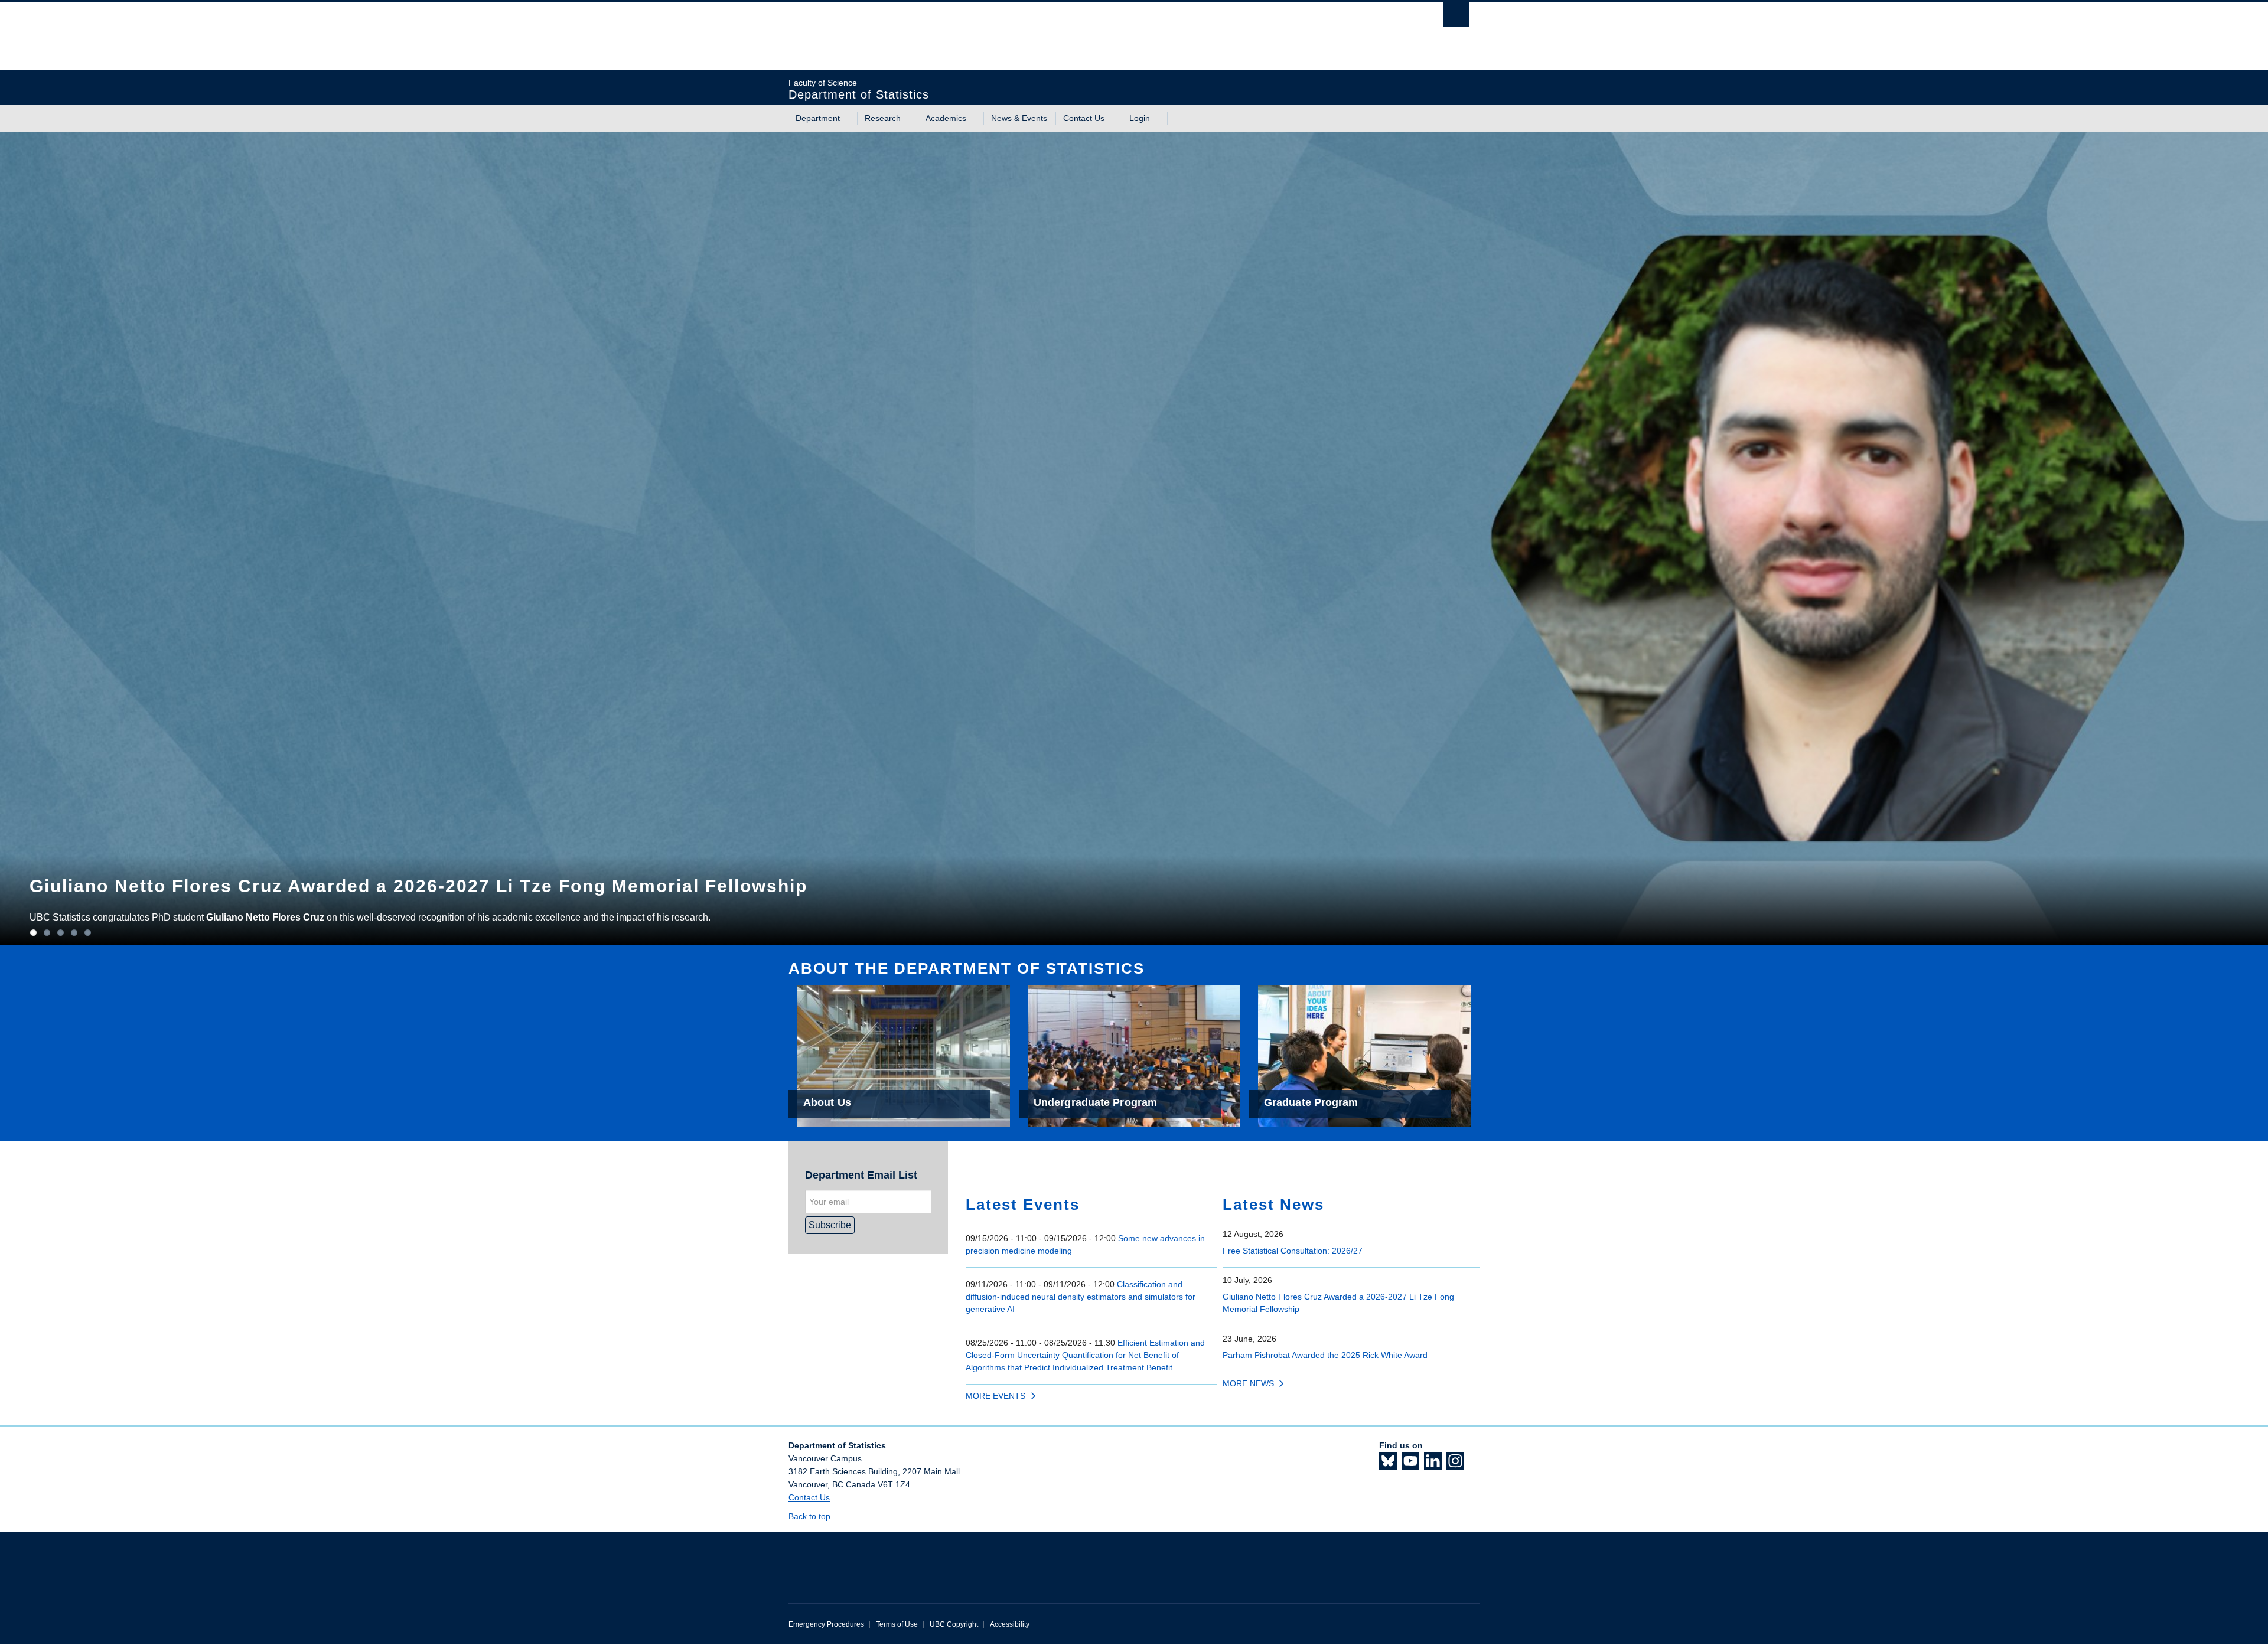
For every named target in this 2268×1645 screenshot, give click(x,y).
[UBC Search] (1456, 14)
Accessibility (1010, 1624)
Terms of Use (897, 1624)
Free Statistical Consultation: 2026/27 (1293, 1251)
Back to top (811, 1516)
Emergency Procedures (826, 1624)
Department (818, 118)
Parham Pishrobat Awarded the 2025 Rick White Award (1325, 1355)
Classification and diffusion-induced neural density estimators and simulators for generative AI (1081, 1297)
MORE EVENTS (995, 1396)
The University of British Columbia (814, 36)
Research (883, 118)
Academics (946, 118)
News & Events (1019, 118)
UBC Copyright (954, 1624)
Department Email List (861, 1175)
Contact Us (1084, 118)
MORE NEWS (1248, 1383)
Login (1140, 118)
